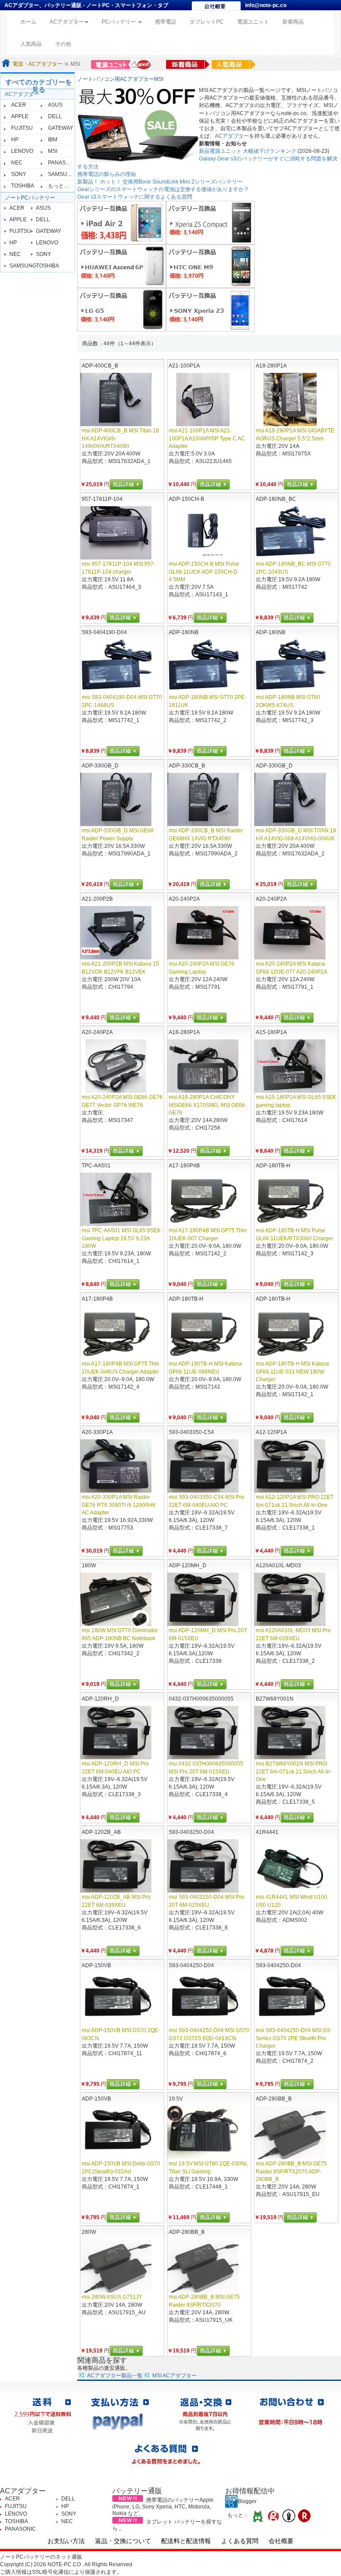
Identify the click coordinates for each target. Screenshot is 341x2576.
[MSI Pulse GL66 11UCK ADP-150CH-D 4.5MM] (203, 533)
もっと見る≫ (64, 186)
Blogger (247, 2501)
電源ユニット (253, 22)
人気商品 (31, 44)
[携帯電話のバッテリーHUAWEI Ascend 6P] (122, 266)
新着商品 (293, 22)
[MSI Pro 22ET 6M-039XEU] (290, 1599)
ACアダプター (22, 94)
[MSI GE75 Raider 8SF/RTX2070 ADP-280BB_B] (290, 2133)
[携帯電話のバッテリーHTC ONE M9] (210, 266)
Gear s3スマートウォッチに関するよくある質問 (135, 197)
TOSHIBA (23, 186)
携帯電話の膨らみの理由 (107, 174)
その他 (63, 44)
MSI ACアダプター (174, 2376)
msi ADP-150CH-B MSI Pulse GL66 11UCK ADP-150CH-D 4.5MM (204, 571)
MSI (53, 151)
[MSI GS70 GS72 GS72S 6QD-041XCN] (203, 1999)
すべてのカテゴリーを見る (39, 86)
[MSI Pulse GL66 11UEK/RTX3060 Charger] (290, 1199)
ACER (19, 105)
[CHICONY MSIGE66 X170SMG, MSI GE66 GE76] (203, 1066)
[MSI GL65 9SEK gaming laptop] (290, 1066)
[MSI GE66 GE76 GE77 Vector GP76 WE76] (116, 1066)
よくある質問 (240, 2541)
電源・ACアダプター (38, 64)
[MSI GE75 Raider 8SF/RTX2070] (203, 2266)
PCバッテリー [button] (119, 22)
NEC (17, 163)
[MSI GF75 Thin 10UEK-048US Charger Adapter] (116, 1333)
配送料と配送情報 (186, 2541)
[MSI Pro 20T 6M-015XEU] (203, 1599)
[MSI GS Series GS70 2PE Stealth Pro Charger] (290, 1999)
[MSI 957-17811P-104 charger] (116, 533)
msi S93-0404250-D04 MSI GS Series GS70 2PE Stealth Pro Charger (293, 2038)
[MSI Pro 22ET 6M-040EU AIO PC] (203, 1466)
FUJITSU (22, 128)
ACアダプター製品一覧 (115, 2376)
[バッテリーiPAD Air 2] (122, 222)
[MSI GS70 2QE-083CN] (116, 1999)
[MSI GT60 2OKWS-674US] (290, 666)
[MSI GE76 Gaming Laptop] (203, 933)
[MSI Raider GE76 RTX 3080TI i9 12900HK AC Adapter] (116, 1466)
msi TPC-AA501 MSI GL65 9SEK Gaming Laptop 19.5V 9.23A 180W (121, 1238)
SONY (19, 174)
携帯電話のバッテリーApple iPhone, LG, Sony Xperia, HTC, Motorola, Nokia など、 (163, 2507)
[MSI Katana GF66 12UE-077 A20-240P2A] (290, 933)
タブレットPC (207, 22)
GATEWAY (61, 128)
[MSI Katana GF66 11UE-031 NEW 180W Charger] (290, 1333)
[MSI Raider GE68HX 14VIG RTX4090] (203, 799)
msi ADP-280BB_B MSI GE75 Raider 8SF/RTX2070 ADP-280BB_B (291, 2171)
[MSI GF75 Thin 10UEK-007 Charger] (203, 1199)
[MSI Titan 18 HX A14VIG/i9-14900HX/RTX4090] (116, 399)
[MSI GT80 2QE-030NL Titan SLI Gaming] (203, 2133)
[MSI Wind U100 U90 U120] (290, 1866)
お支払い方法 (66, 2541)
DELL (55, 116)
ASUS (55, 105)
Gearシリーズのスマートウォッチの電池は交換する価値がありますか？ (163, 189)
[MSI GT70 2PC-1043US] (290, 533)
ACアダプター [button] (67, 22)
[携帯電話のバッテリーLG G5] (122, 309)
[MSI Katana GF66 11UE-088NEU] (203, 1333)
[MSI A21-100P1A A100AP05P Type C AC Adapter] (203, 399)
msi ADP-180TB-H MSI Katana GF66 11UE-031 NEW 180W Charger (292, 1371)
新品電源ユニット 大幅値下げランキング (248, 151)
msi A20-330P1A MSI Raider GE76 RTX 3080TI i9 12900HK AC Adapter (119, 1505)
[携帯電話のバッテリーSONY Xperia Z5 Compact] (210, 222)
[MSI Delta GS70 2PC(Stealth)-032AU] (116, 2133)
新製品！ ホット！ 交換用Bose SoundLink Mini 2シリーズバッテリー (160, 182)
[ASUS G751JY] (116, 2266)
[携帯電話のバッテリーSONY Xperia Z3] (210, 309)
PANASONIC (63, 163)
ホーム (32, 22)
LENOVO (22, 151)
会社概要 (281, 2541)
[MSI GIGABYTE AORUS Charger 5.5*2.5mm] (290, 399)
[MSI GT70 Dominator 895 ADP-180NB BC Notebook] (116, 1599)
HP (15, 140)
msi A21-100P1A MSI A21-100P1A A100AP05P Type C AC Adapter (207, 438)
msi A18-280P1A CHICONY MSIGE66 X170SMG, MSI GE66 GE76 (207, 1105)
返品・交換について (123, 2541)
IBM (53, 140)
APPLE (20, 116)
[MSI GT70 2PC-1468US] (116, 666)
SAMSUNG (61, 174)
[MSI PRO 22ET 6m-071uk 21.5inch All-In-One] (290, 1466)
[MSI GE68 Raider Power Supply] (116, 799)
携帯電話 (166, 22)
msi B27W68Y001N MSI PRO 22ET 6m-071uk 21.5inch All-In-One (294, 1771)
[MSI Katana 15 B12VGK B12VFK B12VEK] (116, 933)
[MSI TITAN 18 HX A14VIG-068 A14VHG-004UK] (290, 799)
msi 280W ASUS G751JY (112, 2297)
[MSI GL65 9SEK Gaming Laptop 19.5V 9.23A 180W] (116, 1199)
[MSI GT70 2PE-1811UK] (203, 666)
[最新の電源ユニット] (122, 64)
